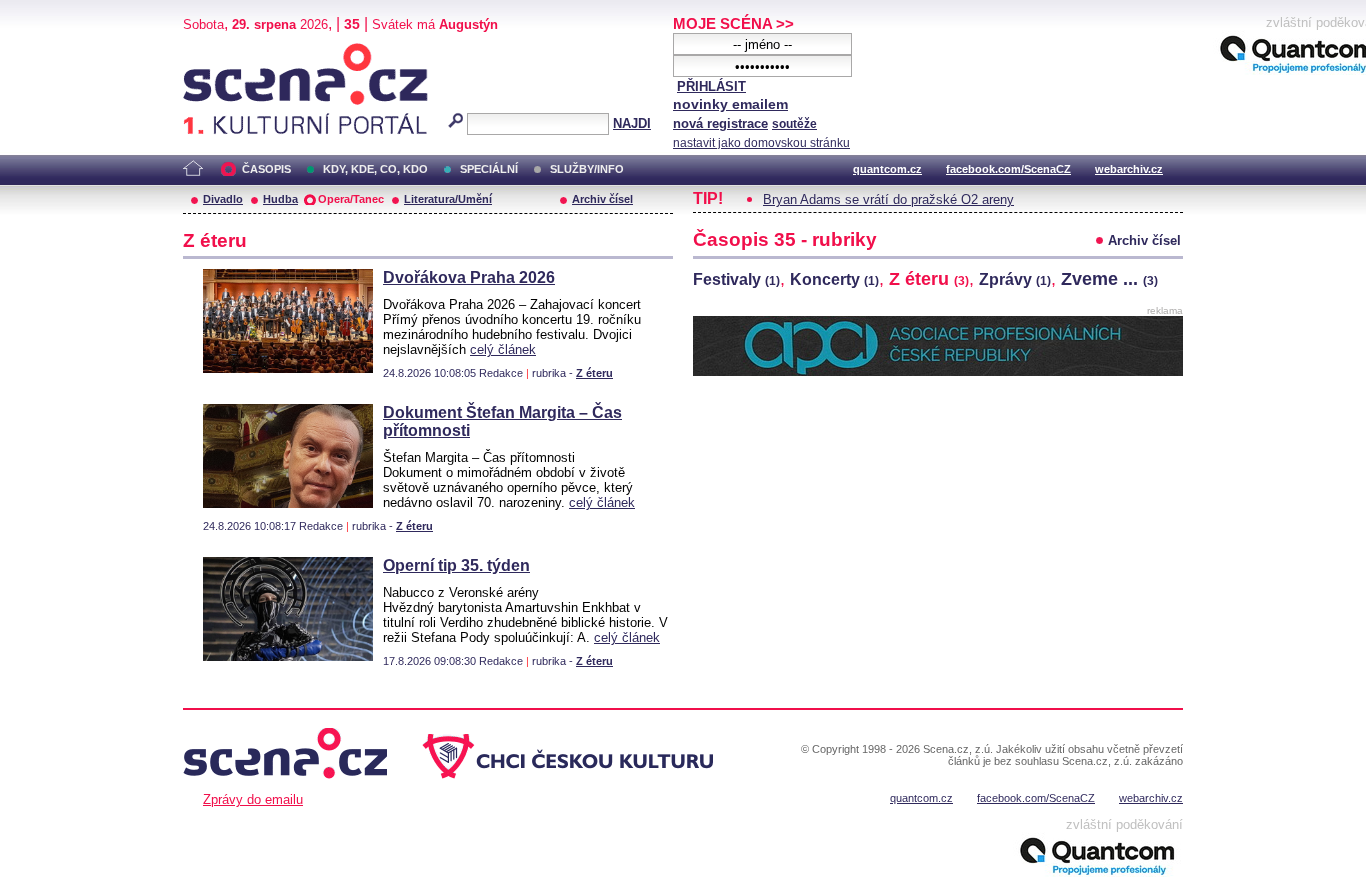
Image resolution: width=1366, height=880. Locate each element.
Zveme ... (1109, 279)
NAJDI (632, 123)
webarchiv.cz (1129, 169)
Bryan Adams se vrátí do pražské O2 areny (888, 199)
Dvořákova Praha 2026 (469, 277)
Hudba (280, 199)
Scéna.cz (217, 51)
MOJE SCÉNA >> (733, 23)
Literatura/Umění (448, 199)
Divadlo (223, 199)
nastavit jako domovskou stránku (761, 143)
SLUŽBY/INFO (587, 169)
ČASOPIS (266, 169)
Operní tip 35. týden (456, 565)
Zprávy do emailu (253, 799)
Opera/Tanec (351, 199)
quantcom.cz (887, 169)
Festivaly (736, 279)
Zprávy (1015, 279)
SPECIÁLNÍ (489, 169)
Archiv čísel (602, 199)
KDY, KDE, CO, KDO (375, 169)
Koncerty (834, 279)
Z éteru (594, 373)
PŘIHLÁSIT (711, 86)
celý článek (503, 349)
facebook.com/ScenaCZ (1008, 169)
